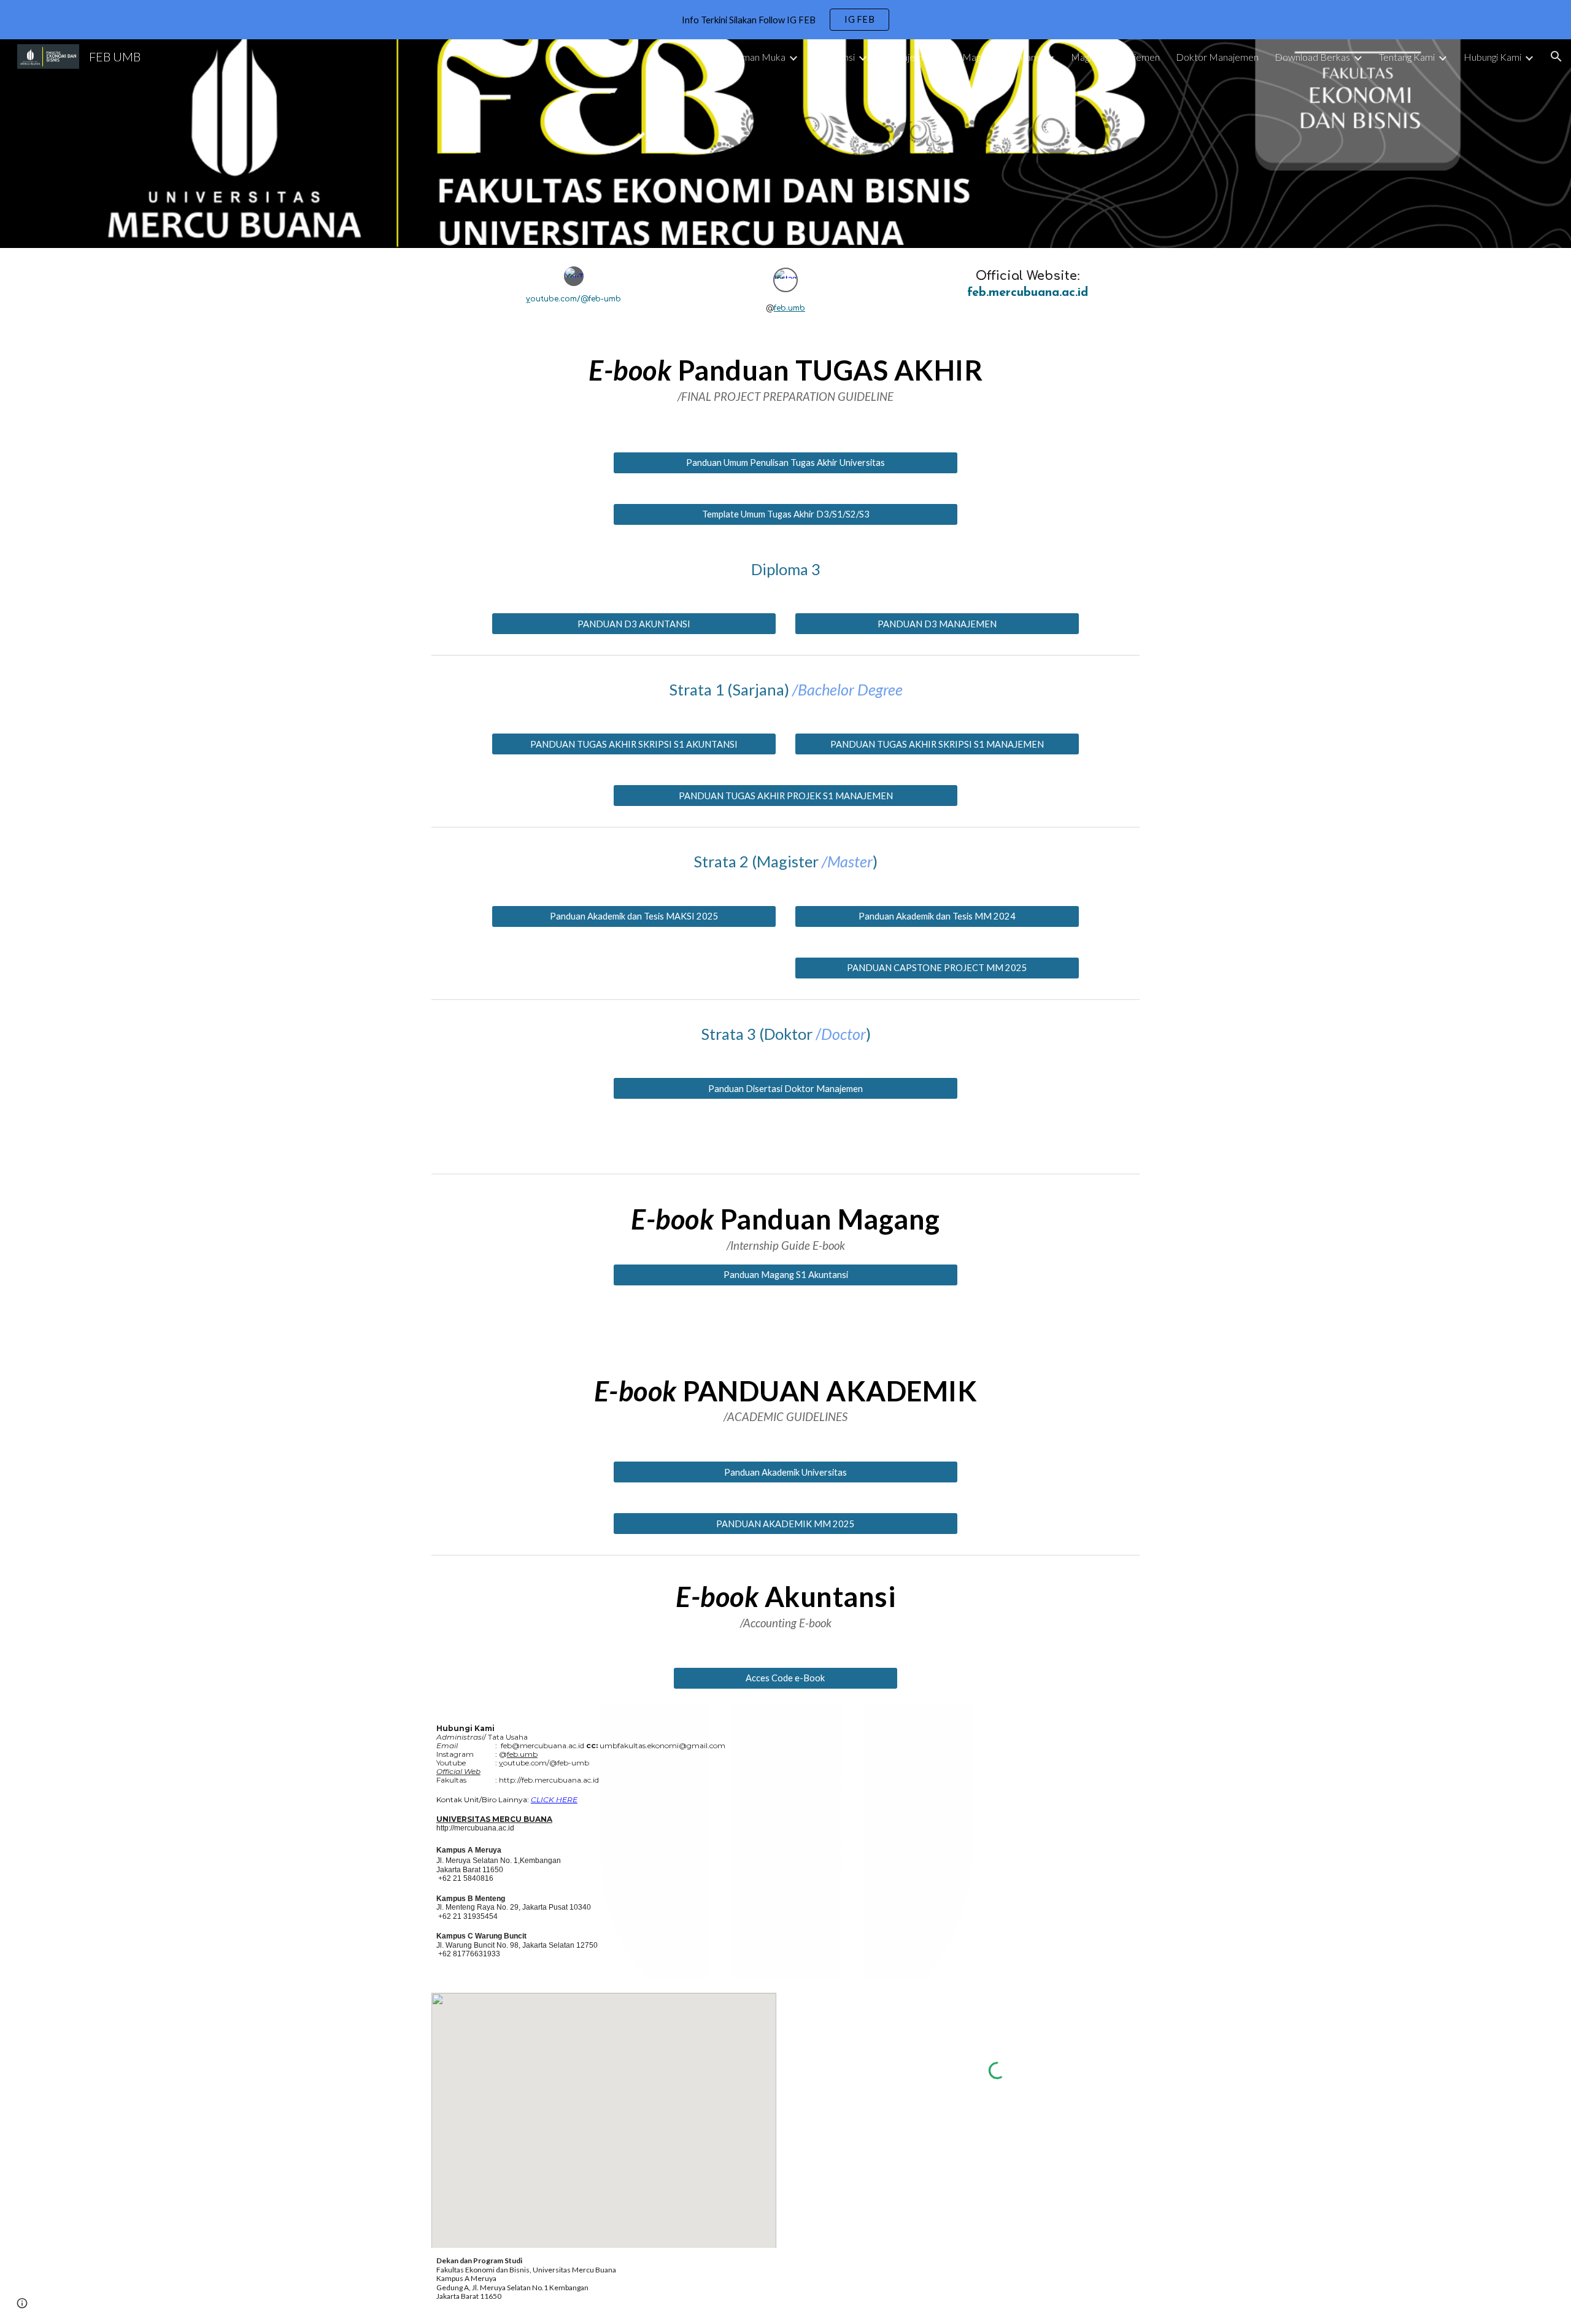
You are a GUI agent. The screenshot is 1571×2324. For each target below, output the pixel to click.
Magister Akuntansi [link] (1002, 57)
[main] (573, 299)
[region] (785, 20)
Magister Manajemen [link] (1115, 57)
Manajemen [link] (909, 57)
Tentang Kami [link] (1407, 57)
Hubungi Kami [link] (1492, 57)
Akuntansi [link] (835, 57)
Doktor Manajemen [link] (1217, 57)
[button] (1556, 56)
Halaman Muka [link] (754, 57)
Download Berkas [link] (1312, 57)
